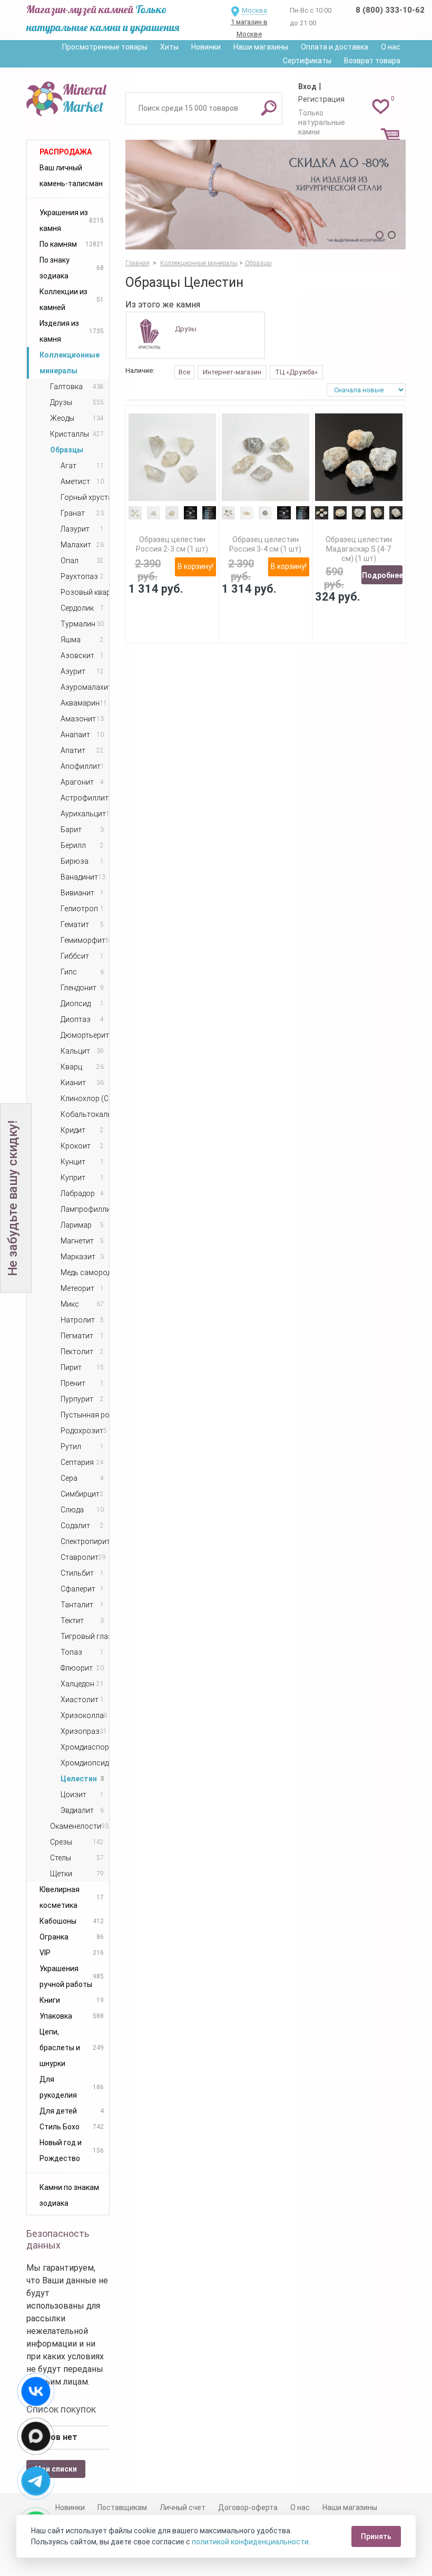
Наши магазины (261, 47)
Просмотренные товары (105, 47)
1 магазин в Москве (249, 28)
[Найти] (269, 108)
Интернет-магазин (232, 372)
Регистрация (321, 99)
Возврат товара (372, 61)
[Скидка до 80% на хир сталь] (266, 195)
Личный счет (183, 2507)
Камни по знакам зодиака (69, 2195)
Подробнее (382, 575)
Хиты (169, 47)
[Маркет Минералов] (68, 97)
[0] (381, 106)
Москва (254, 10)
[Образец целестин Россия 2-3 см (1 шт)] (172, 457)
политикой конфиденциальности (250, 2542)
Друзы (186, 329)
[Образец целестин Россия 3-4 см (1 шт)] (266, 457)
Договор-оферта (248, 2507)
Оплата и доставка (335, 47)
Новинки (206, 47)
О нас (391, 47)
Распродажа (66, 152)
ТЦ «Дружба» (296, 372)
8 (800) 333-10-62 (390, 10)
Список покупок (61, 2409)
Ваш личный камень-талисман (71, 176)
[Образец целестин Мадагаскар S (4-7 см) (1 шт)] (359, 457)
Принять (376, 2536)
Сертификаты (307, 61)
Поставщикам (122, 2507)
